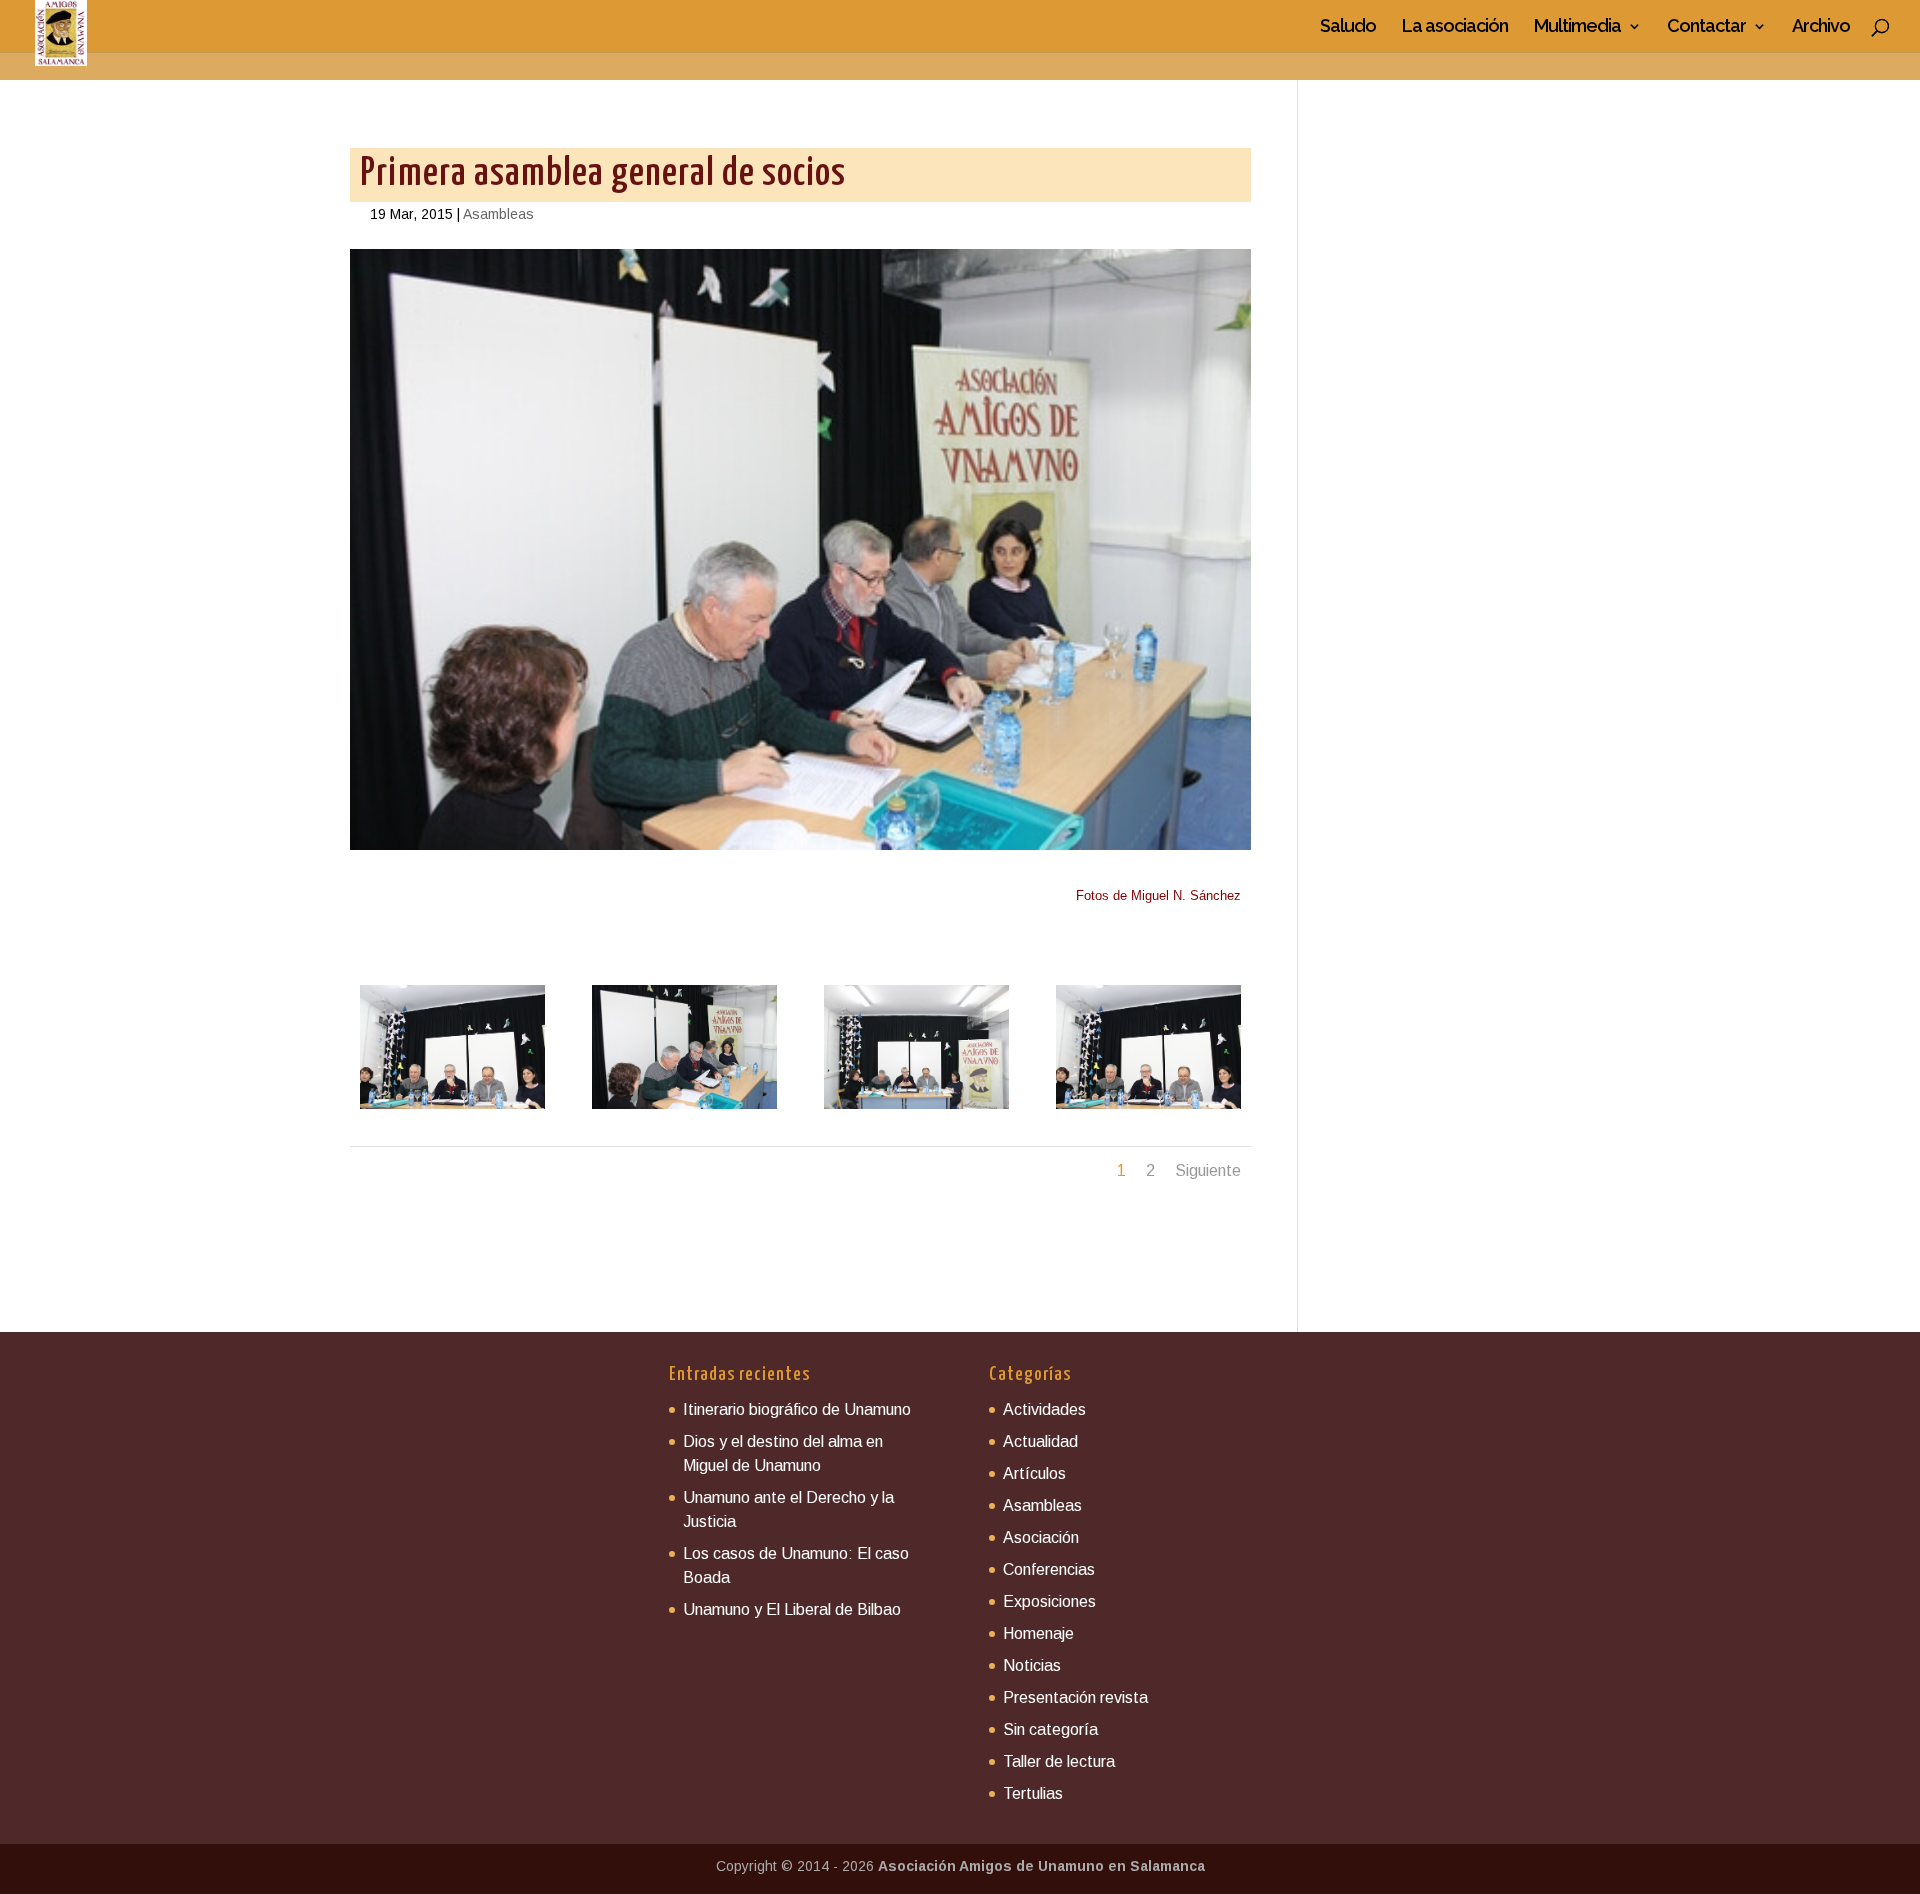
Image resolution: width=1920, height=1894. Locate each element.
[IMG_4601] (452, 1109)
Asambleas (498, 214)
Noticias (1032, 1665)
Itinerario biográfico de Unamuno (797, 1409)
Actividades (1044, 1409)
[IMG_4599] (684, 1109)
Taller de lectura (1059, 1761)
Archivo (1821, 27)
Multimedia (1577, 27)
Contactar (1706, 27)
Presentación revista (1075, 1697)
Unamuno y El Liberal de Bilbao (792, 1609)
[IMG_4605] (916, 1109)
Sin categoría (1050, 1729)
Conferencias (1049, 1569)
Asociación (1041, 1537)
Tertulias (1033, 1793)
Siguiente (1208, 1170)
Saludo (1348, 27)
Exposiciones (1049, 1601)
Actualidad (1040, 1441)
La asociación (1455, 27)
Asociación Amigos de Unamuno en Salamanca (1041, 1866)
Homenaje (1038, 1633)
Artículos (1034, 1473)
